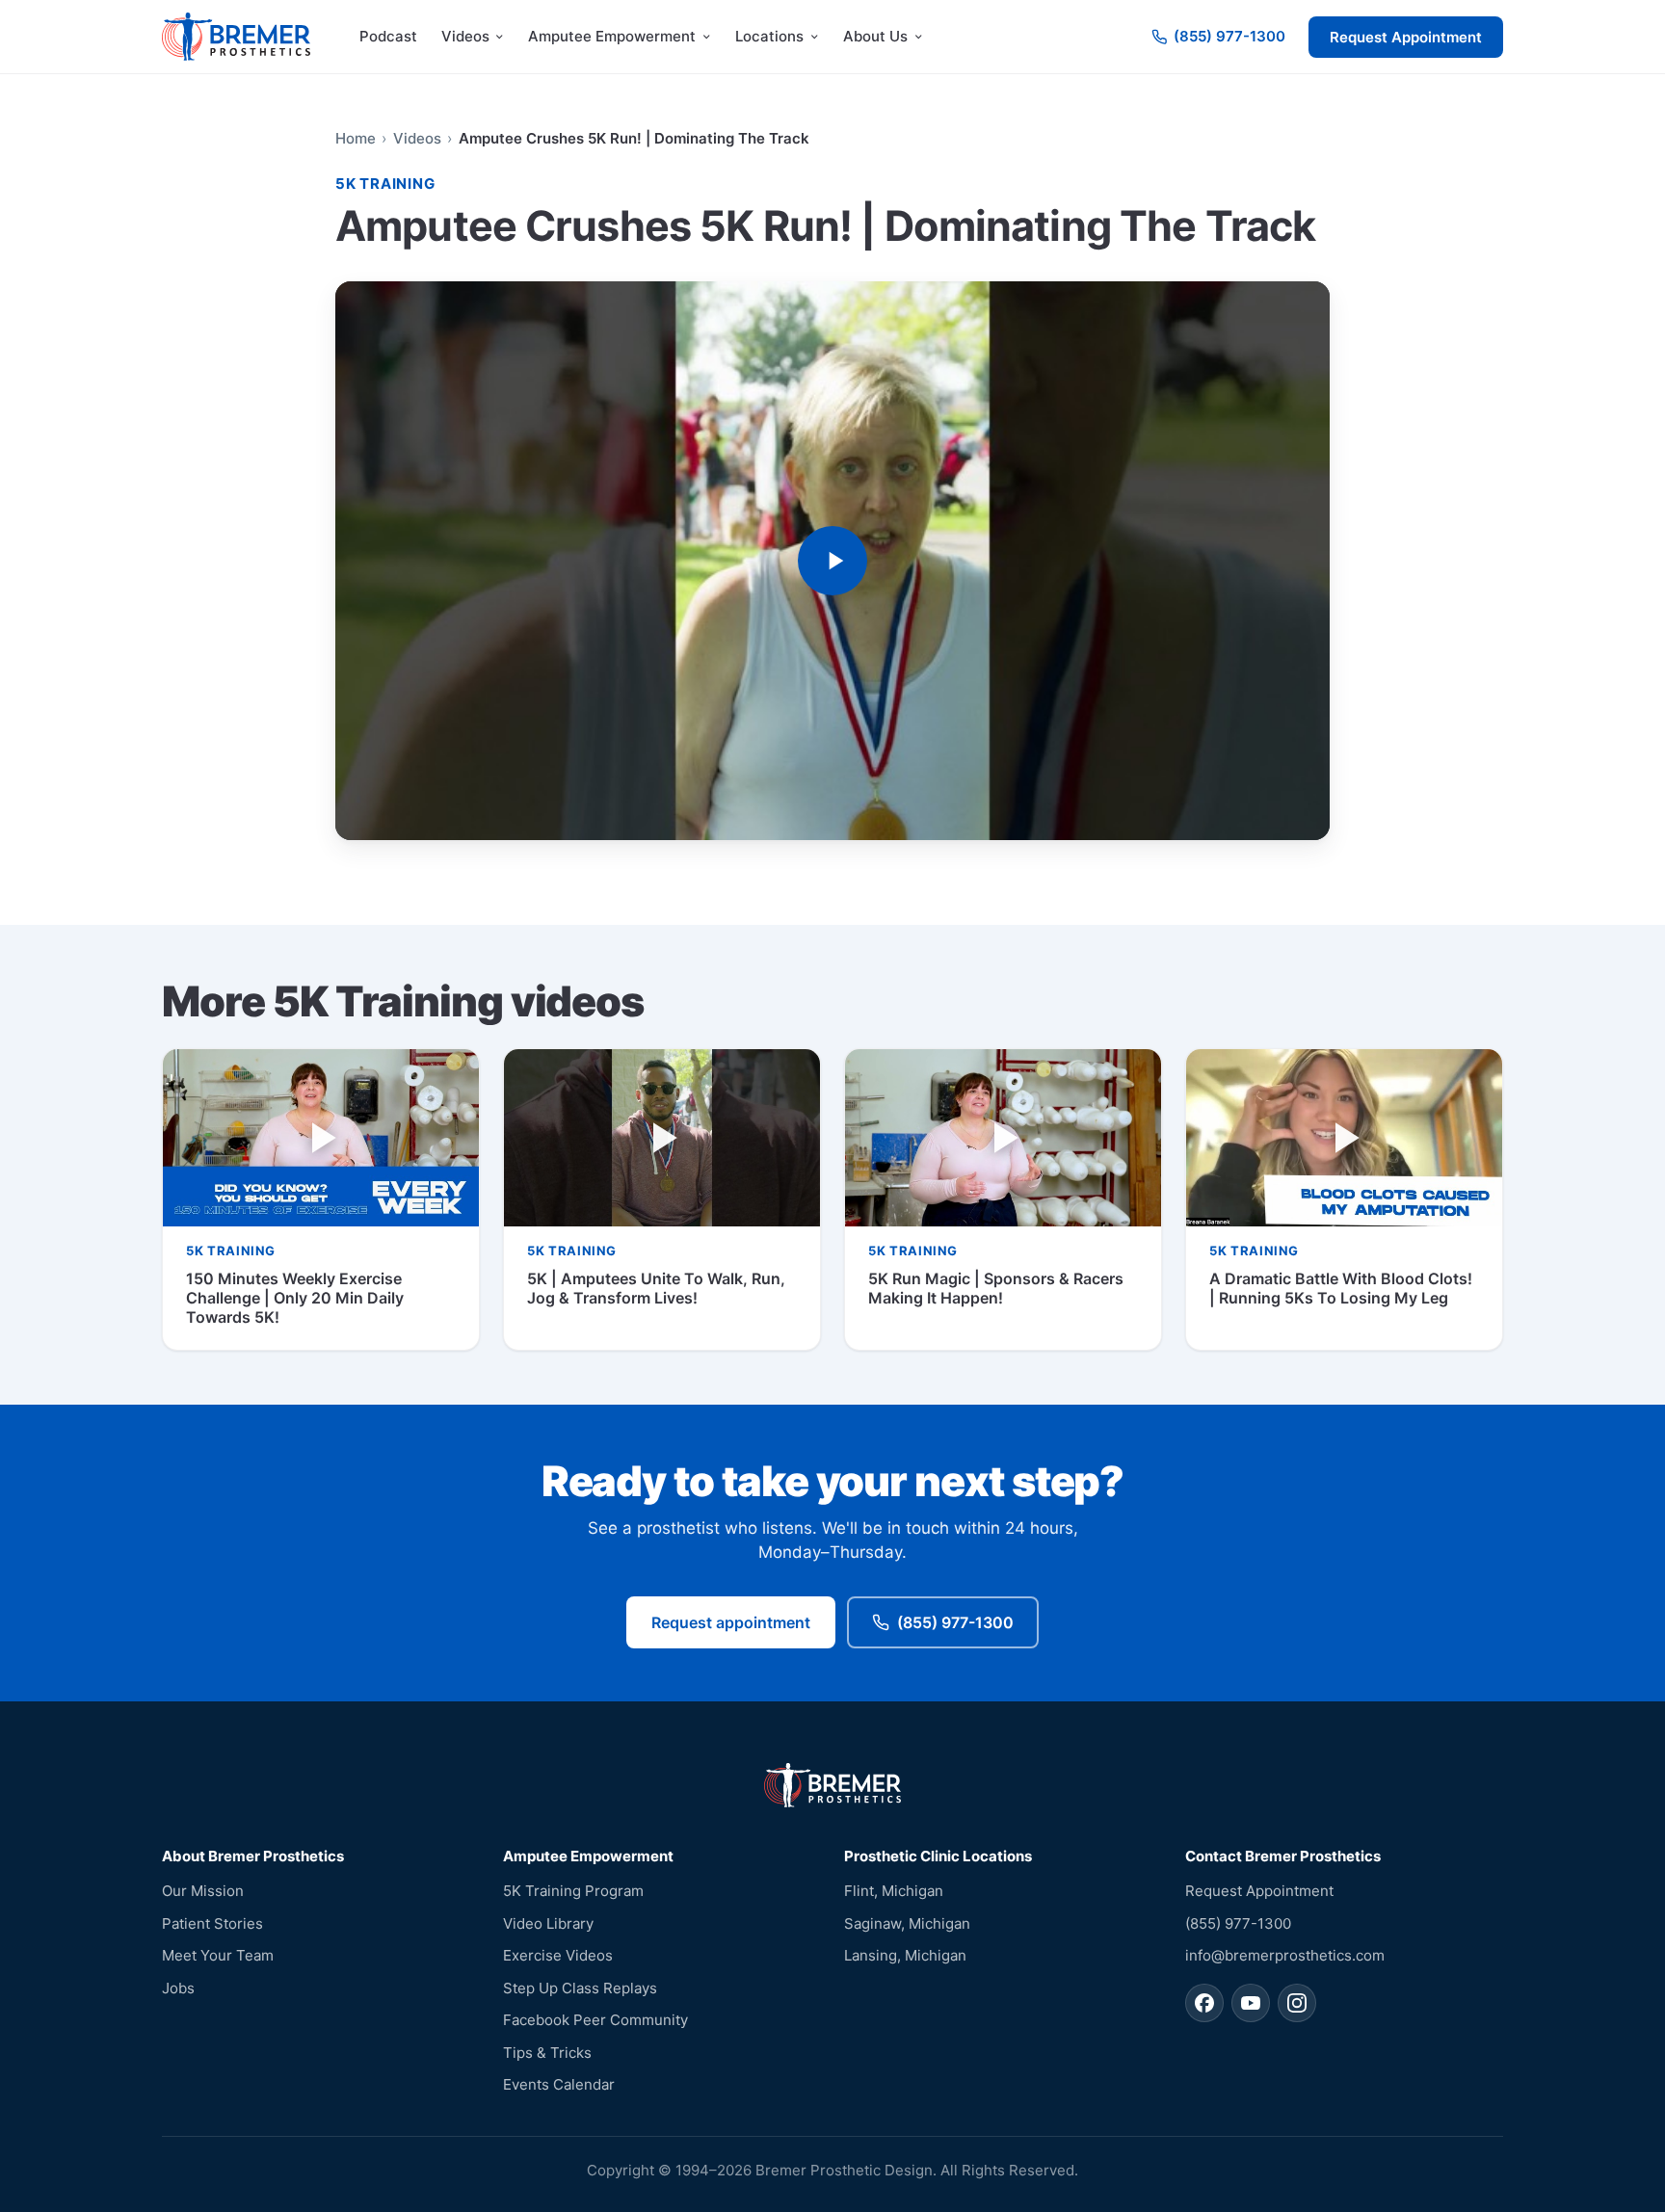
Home (356, 138)
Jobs (178, 1988)
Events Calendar (559, 2084)
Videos (417, 138)
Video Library (548, 1923)
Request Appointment (1406, 37)
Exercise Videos (558, 1955)
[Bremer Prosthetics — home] (236, 37)
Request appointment (731, 1621)
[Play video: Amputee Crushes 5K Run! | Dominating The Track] (832, 561)
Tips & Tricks (547, 2053)
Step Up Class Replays (580, 1988)
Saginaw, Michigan (907, 1923)
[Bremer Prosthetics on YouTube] (1251, 2003)
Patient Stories (212, 1923)
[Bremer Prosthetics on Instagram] (1297, 2003)
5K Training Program (573, 1891)
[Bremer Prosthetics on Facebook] (1204, 2003)
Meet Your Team (218, 1955)
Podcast (388, 36)
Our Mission (203, 1891)
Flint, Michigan (894, 1891)
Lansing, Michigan (905, 1955)
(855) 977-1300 (955, 1621)
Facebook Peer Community (595, 2020)
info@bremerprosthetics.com (1285, 1955)
